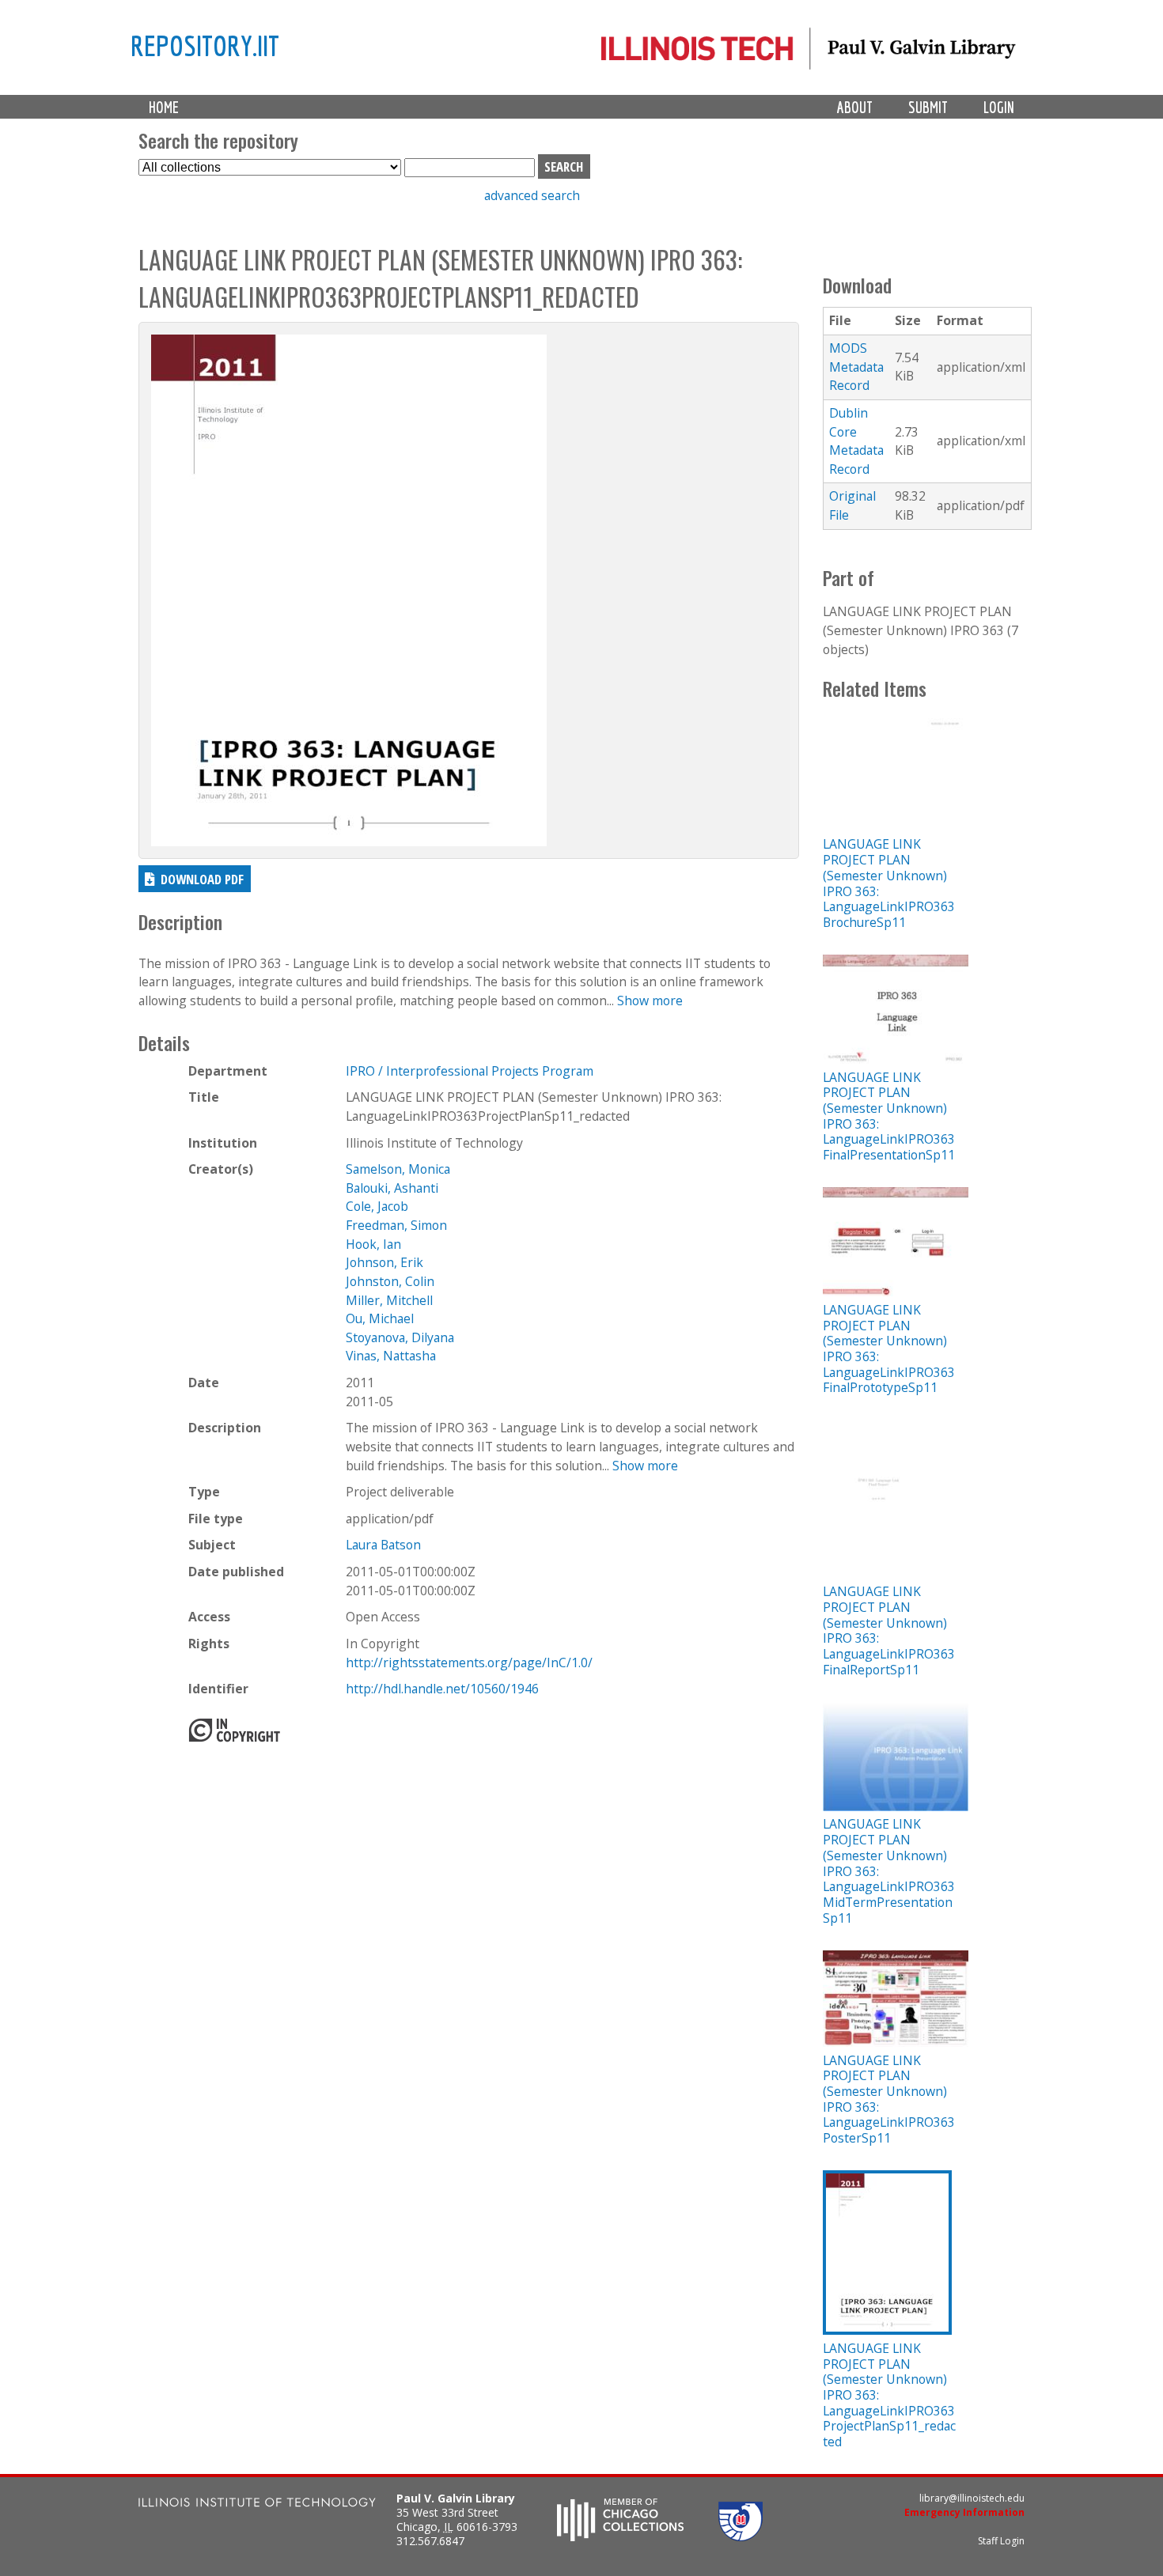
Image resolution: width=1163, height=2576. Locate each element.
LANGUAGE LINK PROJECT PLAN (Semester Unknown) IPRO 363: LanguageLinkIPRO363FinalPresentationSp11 (889, 1116)
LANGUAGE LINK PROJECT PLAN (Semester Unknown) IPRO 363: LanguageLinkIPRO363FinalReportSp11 (889, 1630)
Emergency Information (964, 2512)
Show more (650, 1001)
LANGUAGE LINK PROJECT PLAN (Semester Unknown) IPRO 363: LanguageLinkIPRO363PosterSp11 (889, 2099)
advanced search (532, 195)
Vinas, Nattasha (391, 1356)
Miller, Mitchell (389, 1300)
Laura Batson (383, 1545)
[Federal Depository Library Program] (741, 2536)
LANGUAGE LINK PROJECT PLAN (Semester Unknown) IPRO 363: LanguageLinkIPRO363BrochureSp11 (889, 883)
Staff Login (1001, 2541)
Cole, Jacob (377, 1206)
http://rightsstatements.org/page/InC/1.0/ (469, 1662)
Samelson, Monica (398, 1169)
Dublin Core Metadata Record (856, 441)
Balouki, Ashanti (392, 1188)
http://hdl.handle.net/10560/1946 (442, 1689)
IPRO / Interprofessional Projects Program (470, 1071)
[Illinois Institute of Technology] (257, 2504)
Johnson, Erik (385, 1262)
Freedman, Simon (396, 1225)
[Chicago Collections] (620, 2536)
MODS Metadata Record (856, 367)
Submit (928, 107)
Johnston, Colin (390, 1281)
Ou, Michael (380, 1318)
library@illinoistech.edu (972, 2498)
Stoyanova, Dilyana (400, 1337)
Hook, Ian (373, 1244)
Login (999, 107)
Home (164, 107)
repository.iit (205, 45)
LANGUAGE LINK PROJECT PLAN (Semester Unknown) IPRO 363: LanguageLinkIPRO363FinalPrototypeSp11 (889, 1349)
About (855, 107)
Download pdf (202, 879)
